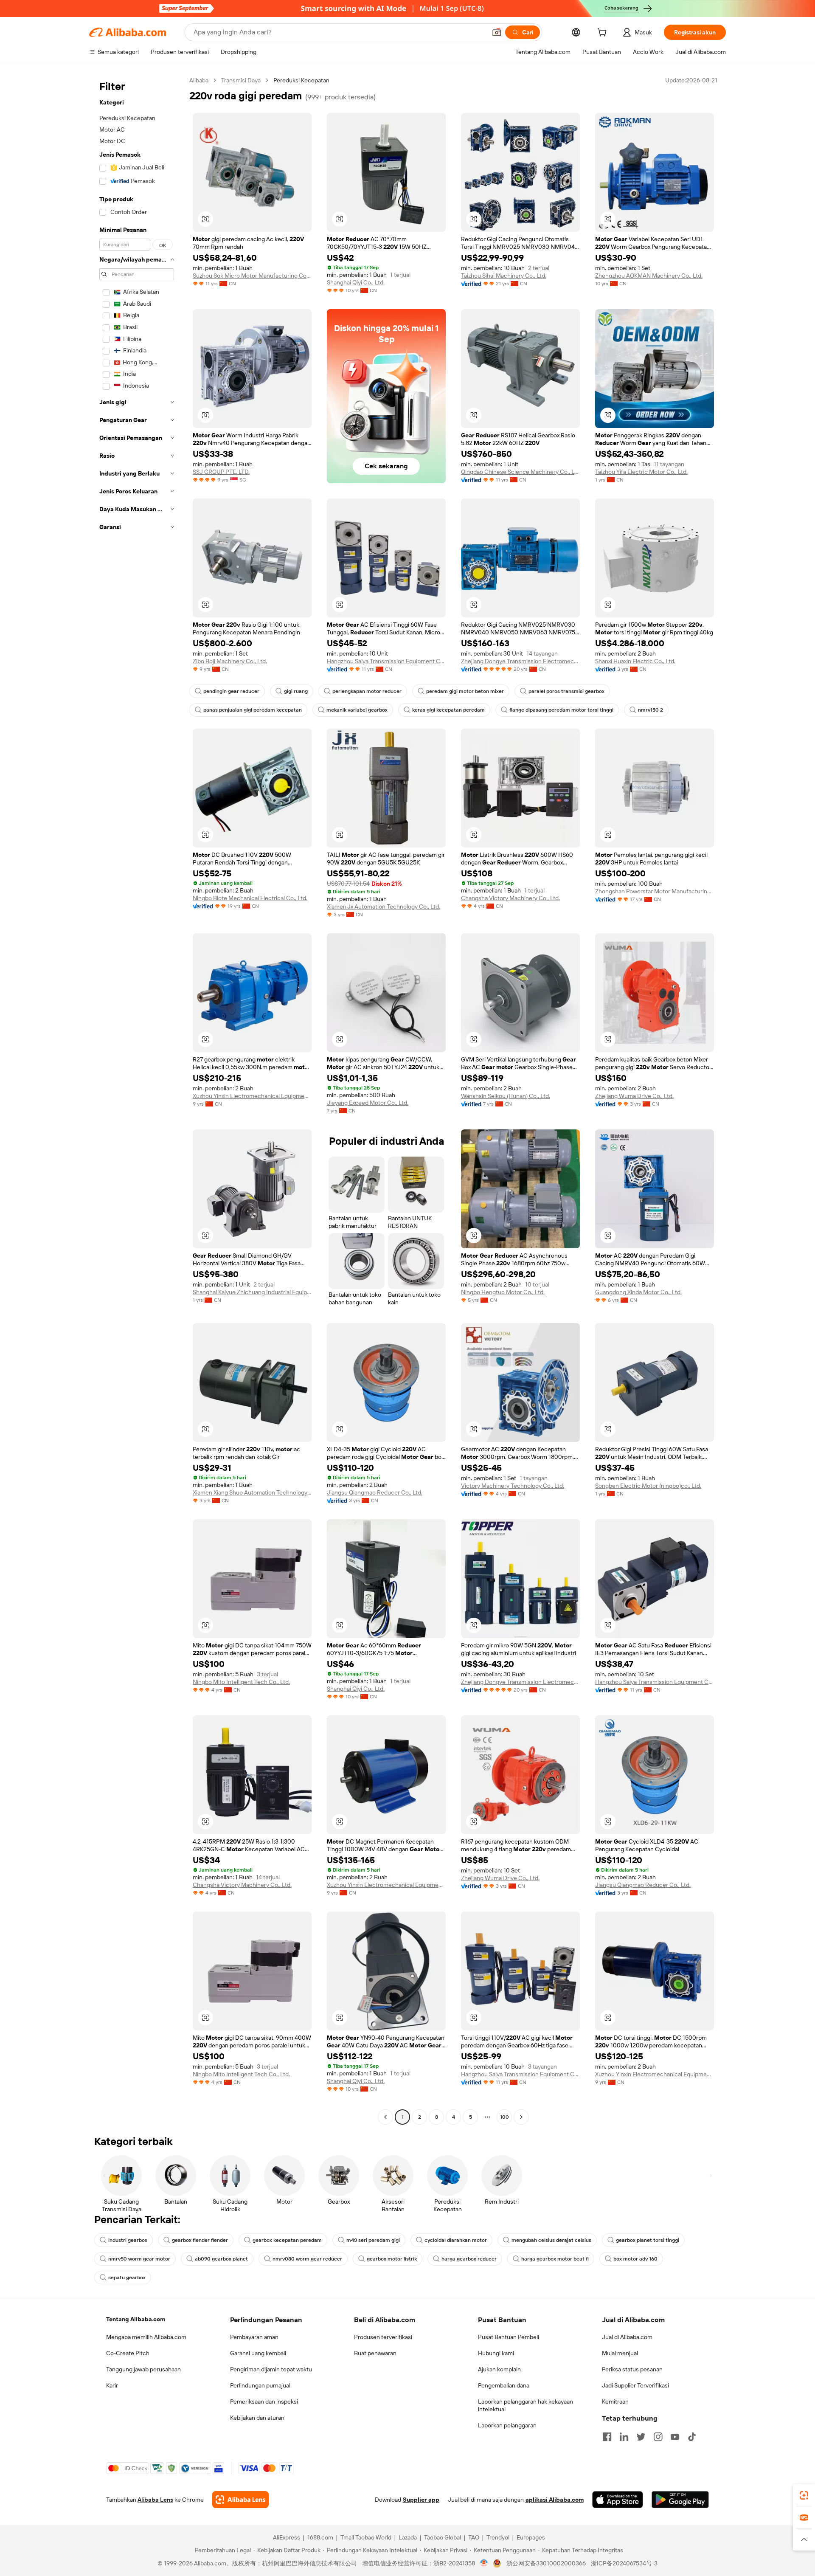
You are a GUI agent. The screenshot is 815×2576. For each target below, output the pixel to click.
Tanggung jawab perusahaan (143, 2369)
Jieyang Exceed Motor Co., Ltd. (368, 1103)
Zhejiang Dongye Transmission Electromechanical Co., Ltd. (520, 661)
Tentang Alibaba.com (136, 2319)
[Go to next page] (521, 2117)
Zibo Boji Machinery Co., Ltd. (230, 661)
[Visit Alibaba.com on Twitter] (641, 2437)
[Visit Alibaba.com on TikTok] (692, 2437)
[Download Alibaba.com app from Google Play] (680, 2500)
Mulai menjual (620, 2353)
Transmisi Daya (241, 80)
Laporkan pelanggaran (507, 2425)
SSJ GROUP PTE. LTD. (221, 472)
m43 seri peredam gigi (373, 2240)
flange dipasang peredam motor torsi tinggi (561, 710)
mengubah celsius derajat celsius (551, 2240)
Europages (531, 2537)
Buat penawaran (375, 2353)
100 (504, 2117)
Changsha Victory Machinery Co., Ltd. (510, 898)
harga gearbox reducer (469, 2259)
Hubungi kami (496, 2353)
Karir (112, 2385)
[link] (804, 2495)
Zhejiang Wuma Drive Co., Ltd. (634, 1096)
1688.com (320, 2537)
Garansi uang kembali (258, 2353)
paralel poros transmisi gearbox (566, 691)
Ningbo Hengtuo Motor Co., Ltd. (503, 1292)
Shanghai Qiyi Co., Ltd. (356, 282)
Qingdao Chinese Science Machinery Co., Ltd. (520, 472)
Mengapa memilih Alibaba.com (146, 2337)
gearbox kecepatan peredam (287, 2240)
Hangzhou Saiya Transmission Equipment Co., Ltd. (386, 661)
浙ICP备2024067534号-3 (624, 2563)
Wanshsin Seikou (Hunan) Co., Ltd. (506, 1096)
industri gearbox (128, 2240)
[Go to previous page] (385, 2117)
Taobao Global (443, 2537)
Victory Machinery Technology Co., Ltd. (513, 1486)
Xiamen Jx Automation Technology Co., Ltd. (384, 907)
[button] (497, 32)
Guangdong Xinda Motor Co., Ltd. (638, 1292)
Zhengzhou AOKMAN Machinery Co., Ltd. (649, 276)
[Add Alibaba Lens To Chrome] (240, 2500)
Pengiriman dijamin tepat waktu (271, 2369)
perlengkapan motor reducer (367, 691)
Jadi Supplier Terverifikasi (635, 2385)
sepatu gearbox (127, 2278)
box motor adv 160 (635, 2259)
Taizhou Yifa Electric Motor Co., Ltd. (641, 472)
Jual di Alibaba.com (627, 2337)
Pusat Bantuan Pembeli (509, 2337)
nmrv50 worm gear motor (139, 2259)
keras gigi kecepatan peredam (448, 710)
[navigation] (137, 1100)
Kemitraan (615, 2401)
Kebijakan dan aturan (257, 2418)
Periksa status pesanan (632, 2369)
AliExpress (287, 2537)
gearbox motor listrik (392, 2259)
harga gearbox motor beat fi (555, 2259)
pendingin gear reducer (231, 691)
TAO (474, 2537)
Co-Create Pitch (128, 2353)
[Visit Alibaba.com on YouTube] (675, 2437)
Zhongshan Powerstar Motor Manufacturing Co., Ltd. (655, 891)
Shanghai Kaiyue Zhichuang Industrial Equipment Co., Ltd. (252, 1292)
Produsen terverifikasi (383, 2337)
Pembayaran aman (254, 2337)
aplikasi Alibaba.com (555, 2500)
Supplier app (421, 2500)
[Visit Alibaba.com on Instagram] (658, 2437)
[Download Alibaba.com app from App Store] (618, 2500)
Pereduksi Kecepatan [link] (301, 80)
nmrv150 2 (651, 710)
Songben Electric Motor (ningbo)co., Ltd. (648, 1486)
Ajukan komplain (499, 2369)
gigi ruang (296, 691)
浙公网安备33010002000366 (546, 2563)
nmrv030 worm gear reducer (307, 2259)
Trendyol (498, 2537)
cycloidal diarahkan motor (456, 2240)
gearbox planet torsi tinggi (648, 2240)
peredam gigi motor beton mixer (465, 691)
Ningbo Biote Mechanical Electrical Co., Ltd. (250, 898)
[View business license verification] (484, 2563)
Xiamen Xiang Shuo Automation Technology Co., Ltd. (252, 1492)
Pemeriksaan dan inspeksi (264, 2401)
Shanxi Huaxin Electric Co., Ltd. (635, 661)
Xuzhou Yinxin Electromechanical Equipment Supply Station (252, 1096)
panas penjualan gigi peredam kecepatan (253, 710)
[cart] (604, 34)
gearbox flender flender (200, 2240)
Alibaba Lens (155, 2500)
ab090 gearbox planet (221, 2259)
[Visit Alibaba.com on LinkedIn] (624, 2437)
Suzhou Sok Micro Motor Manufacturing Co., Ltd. (252, 276)
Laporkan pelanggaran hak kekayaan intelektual (526, 2405)
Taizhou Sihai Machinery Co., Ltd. (504, 276)
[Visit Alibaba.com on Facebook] (607, 2437)
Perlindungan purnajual (260, 2385)
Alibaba (199, 80)
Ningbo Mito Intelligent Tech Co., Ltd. (241, 1682)
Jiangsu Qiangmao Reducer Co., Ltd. (375, 1492)
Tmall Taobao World (366, 2537)
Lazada (408, 2537)
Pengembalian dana (504, 2385)
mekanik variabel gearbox (357, 710)
